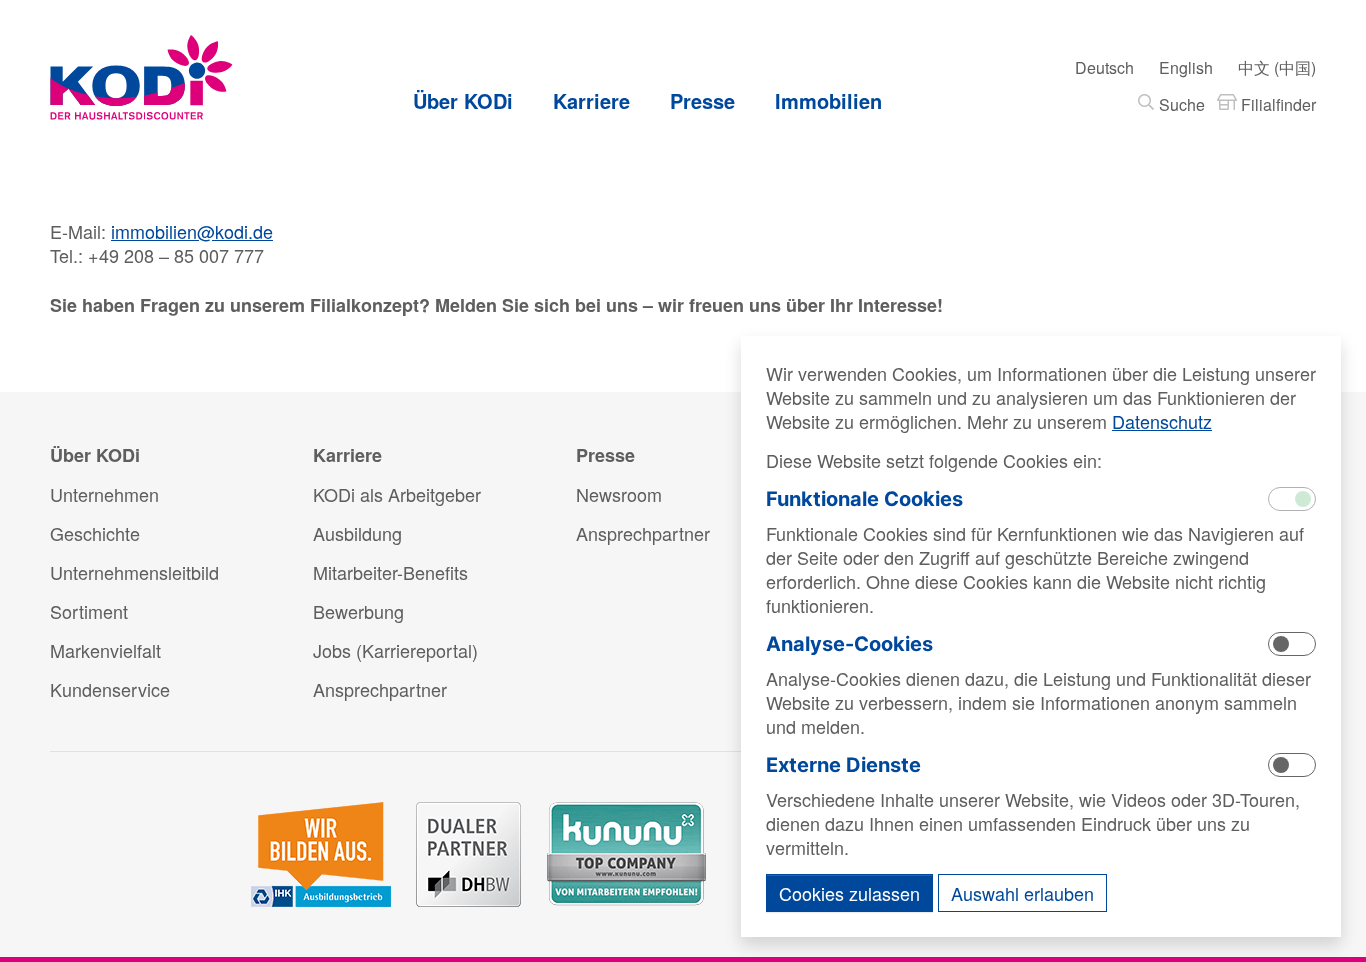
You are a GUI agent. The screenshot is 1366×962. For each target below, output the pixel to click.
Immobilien (828, 101)
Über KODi (463, 101)
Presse (702, 101)
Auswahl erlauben (1022, 893)
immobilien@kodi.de (192, 231)
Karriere (591, 101)
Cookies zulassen (849, 893)
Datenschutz (1162, 421)
